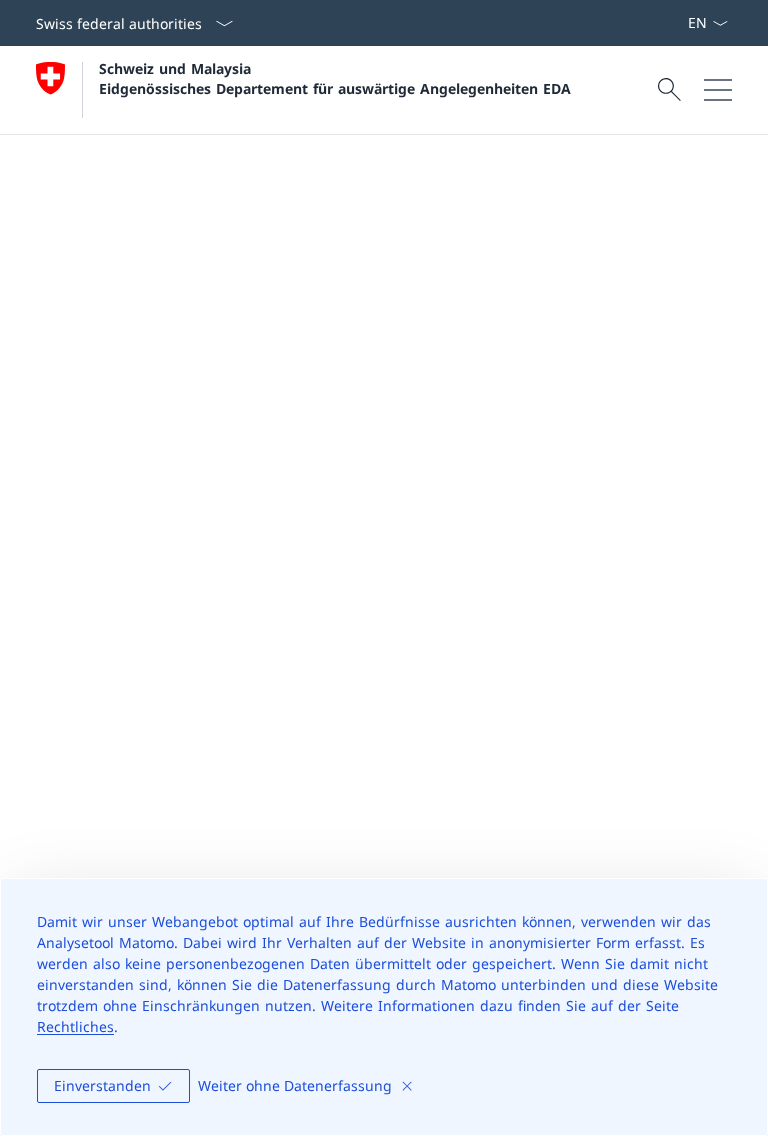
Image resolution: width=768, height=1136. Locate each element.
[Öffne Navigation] (718, 90)
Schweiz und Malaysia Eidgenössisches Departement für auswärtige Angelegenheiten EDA (335, 78)
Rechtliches (75, 1026)
